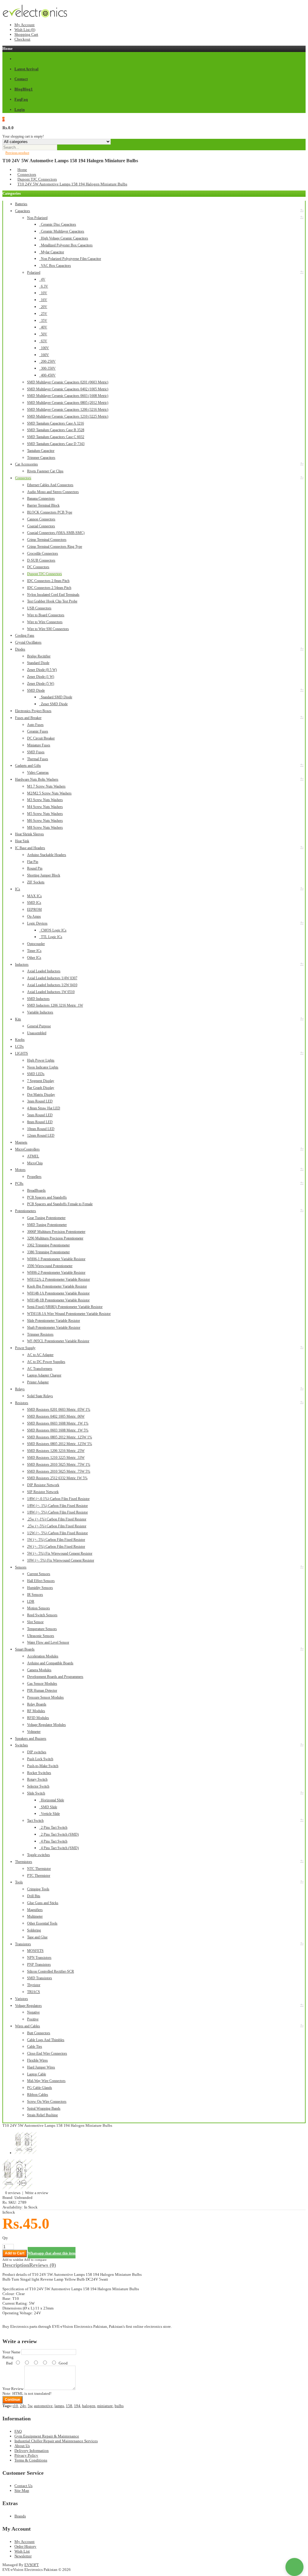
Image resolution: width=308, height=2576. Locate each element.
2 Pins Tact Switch (53, 1828)
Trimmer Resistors (40, 1334)
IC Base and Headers (30, 848)
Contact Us (23, 2486)
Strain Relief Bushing (42, 2115)
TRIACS (34, 1992)
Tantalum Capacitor (41, 451)
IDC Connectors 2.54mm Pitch (49, 588)
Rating (8, 2357)
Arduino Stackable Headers (47, 855)
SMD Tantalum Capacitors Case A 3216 (55, 423)
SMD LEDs (36, 1074)
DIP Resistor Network (43, 1485)
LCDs (19, 1047)
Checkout (22, 39)
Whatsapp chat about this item (52, 2253)
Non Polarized (37, 218)
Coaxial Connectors (41, 526)
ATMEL (33, 1156)
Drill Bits (34, 1896)
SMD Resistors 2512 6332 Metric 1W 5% (57, 1478)
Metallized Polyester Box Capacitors (66, 245)
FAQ (18, 2431)
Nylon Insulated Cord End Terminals (53, 595)
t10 (15, 2406)
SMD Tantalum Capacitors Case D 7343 (56, 444)
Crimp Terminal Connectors (47, 540)
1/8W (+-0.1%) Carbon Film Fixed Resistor (58, 1499)
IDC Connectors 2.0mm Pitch (48, 581)
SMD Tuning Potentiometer (47, 1225)
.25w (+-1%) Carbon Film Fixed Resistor (57, 1519)
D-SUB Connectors (41, 560)
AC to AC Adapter (40, 1355)
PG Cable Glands (40, 2088)
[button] (294, 2567)
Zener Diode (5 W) (41, 684)
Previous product (17, 153)
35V (43, 321)
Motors (20, 1170)
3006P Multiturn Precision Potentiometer (56, 1232)
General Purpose (39, 1026)
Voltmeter (34, 1732)
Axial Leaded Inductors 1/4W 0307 (52, 978)
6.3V (44, 286)
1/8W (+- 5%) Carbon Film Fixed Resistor (57, 1512)
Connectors (27, 174)
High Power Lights (41, 1060)
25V (43, 314)
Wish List (22, 2551)
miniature (105, 2406)
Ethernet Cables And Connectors (50, 485)
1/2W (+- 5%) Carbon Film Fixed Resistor (57, 1533)
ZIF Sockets (36, 882)
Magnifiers (35, 1910)
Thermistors (24, 1862)
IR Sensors (35, 1595)
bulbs (119, 2406)
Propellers (34, 1177)
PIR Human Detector (42, 1690)
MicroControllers (27, 1149)
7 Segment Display (41, 1081)
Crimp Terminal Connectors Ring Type (55, 547)
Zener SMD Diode (53, 704)
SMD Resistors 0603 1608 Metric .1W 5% (58, 1430)
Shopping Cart (26, 34)
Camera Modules (39, 1670)
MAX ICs (34, 896)
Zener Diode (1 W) (41, 677)
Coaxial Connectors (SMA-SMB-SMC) (56, 533)
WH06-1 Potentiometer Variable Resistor (56, 1259)
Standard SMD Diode (56, 697)
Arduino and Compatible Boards (50, 1663)
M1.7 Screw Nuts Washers (46, 786)
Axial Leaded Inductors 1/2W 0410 (52, 985)
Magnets (21, 1142)
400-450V (47, 375)
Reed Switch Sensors (42, 1615)
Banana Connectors (41, 498)
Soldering (34, 1930)
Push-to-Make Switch (43, 1766)
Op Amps (34, 916)
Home (22, 170)
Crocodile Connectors (43, 553)
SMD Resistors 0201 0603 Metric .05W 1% (59, 1410)
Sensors (21, 1567)
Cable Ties (35, 2047)
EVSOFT (32, 2565)
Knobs (20, 1040)
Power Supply (25, 1348)
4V (42, 279)
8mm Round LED (40, 1122)
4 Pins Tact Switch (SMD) (59, 1848)
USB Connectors (39, 608)
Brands (20, 2516)
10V (43, 293)
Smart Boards (25, 1649)
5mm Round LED (40, 1115)
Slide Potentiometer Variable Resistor (54, 1321)
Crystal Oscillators (28, 642)
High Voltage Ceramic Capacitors (64, 238)
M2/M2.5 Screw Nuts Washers (49, 793)
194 (77, 2406)
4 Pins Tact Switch (53, 1841)
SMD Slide (48, 1807)
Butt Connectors (39, 2033)
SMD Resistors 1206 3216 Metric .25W (56, 1451)
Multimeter (35, 1916)
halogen (89, 2406)
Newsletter (23, 2556)
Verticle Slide (49, 1814)
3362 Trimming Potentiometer (48, 1245)
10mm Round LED (41, 1129)
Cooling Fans (25, 636)
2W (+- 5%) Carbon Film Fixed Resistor (56, 1547)
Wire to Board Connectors (46, 615)
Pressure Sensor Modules (45, 1697)
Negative (33, 2012)
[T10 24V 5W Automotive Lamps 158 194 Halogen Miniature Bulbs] (17, 2188)
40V (43, 327)
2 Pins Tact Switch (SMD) (59, 1834)
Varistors (22, 1999)
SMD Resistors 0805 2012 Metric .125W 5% (60, 1444)
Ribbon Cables (38, 2095)
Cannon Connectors (41, 519)
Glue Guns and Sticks (43, 1903)
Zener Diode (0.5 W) (42, 670)
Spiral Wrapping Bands (44, 2108)
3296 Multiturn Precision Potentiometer (55, 1238)
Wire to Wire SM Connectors (48, 629)
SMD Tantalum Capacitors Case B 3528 (56, 430)
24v (23, 2406)
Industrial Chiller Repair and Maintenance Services (56, 2441)
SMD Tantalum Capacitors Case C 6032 (56, 437)
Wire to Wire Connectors (45, 622)
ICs (18, 889)
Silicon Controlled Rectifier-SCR (51, 1971)
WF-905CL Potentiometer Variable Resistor (58, 1341)
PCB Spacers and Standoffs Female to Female (60, 1204)
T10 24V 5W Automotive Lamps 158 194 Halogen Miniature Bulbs (72, 184)
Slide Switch (36, 1793)
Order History (25, 2546)
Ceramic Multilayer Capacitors (62, 231)
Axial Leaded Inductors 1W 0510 (51, 992)
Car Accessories (26, 464)
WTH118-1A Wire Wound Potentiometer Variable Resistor (69, 1314)
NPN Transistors (39, 1958)
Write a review (37, 2193)
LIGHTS (22, 1053)
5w (30, 2406)
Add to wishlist (13, 2260)
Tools (19, 1882)
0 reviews (13, 2193)
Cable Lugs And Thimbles (46, 2040)
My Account (25, 25)
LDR (31, 1602)
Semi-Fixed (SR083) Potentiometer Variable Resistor (65, 1307)
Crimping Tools (38, 1889)
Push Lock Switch (40, 1759)
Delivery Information (32, 2451)
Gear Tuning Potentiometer (46, 1218)
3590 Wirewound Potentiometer (50, 1266)
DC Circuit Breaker (41, 738)
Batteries (21, 204)
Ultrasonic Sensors (41, 1636)
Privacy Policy (26, 2455)
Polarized (34, 273)
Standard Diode (38, 663)
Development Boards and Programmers (55, 1677)
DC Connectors (38, 567)
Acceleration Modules (43, 1656)
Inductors (22, 965)
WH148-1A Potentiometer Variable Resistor (58, 1293)
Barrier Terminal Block (43, 505)
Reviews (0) (43, 2265)
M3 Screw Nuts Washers (45, 800)
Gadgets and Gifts (28, 766)
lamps (59, 2406)
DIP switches (37, 1752)
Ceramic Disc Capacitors (58, 224)
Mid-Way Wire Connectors (46, 2081)
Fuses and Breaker (28, 718)
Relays (20, 1389)
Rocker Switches (39, 1773)
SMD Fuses (36, 752)
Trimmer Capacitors (41, 458)
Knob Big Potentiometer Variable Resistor (57, 1286)
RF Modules (36, 1711)
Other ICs (34, 958)
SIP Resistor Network (43, 1492)
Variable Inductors (40, 1012)
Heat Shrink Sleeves (29, 834)
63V (43, 341)
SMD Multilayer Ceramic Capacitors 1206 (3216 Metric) (68, 410)
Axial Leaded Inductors (44, 971)
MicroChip (35, 1163)
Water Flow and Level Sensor (48, 1642)
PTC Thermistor (39, 1876)
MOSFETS (35, 1951)
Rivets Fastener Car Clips (45, 471)
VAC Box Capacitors (55, 266)
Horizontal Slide (52, 1800)
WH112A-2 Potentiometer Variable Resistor (59, 1279)
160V (44, 355)
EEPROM (34, 910)
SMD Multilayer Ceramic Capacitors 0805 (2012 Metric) (68, 403)
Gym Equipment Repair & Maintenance (47, 2436)
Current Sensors (39, 1574)
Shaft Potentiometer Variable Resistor (54, 1328)
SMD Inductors (38, 999)
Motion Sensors (38, 1608)
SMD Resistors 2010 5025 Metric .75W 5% (59, 1471)
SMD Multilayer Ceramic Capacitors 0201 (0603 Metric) (68, 382)
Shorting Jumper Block (44, 875)
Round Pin (35, 868)
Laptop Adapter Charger (44, 1375)
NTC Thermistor (39, 1869)
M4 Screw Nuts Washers (45, 807)
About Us (22, 2446)
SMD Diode (36, 690)
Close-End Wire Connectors (47, 2053)
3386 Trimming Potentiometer (48, 1252)
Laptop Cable (37, 2074)
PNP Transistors (39, 1965)
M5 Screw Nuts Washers (45, 814)
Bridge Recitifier (39, 656)
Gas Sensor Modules (42, 1684)
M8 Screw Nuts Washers (45, 828)
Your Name (11, 2352)
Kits (18, 1019)
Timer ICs (34, 951)
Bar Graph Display (41, 1088)
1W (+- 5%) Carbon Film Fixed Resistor (56, 1540)
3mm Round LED (40, 1101)
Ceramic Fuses (38, 731)
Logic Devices (37, 923)
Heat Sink (22, 841)
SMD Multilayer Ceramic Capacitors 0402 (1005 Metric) (68, 389)
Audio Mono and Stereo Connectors (53, 492)
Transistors (23, 1944)
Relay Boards (37, 1704)
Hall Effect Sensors (41, 1581)
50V (43, 334)
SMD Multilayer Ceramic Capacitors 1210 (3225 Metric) (68, 416)
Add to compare (35, 2260)
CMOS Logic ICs (53, 930)
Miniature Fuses (39, 745)
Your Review (13, 2389)
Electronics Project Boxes (33, 711)
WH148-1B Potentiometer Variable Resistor (58, 1300)
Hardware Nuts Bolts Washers (37, 779)
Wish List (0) (25, 30)
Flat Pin (33, 862)
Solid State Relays (40, 1396)
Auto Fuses (35, 725)
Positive (33, 2019)
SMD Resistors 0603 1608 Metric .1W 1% (58, 1423)
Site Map (22, 2491)
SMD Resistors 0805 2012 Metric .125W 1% (60, 1437)
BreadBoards (36, 1190)
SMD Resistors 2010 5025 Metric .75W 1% (59, 1465)
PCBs (19, 1184)
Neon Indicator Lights (43, 1067)
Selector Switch (38, 1786)
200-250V (47, 361)
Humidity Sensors (40, 1588)
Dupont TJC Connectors (37, 179)
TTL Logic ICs (51, 937)
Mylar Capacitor (52, 252)
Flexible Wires (37, 2060)
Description (16, 2265)
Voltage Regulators (28, 2006)
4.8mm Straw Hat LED (44, 1108)
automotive (43, 2406)
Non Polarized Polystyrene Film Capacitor (70, 259)
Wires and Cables (28, 2026)
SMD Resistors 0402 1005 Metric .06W (56, 1416)
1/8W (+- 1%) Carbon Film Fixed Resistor (57, 1506)
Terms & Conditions (31, 2460)
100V (44, 348)
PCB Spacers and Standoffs (47, 1197)
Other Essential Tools (42, 1923)
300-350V (47, 368)
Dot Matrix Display (41, 1095)
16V (43, 300)
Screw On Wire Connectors (47, 2102)
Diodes (20, 649)
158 (69, 2406)
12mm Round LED (41, 1136)
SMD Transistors (40, 1978)
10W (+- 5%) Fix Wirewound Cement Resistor (61, 1560)
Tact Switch (35, 1821)
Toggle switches (38, 1855)
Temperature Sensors (42, 1629)
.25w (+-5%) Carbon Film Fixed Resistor (57, 1526)
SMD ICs (34, 903)
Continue (12, 2400)
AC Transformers (40, 1369)
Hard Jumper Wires (41, 2067)
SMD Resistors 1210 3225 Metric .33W (56, 1458)
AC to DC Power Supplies (46, 1362)
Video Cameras (38, 773)
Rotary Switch (37, 1779)
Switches (22, 1745)
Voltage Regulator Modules (46, 1725)
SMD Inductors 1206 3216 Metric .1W (55, 1005)
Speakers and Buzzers (31, 1739)
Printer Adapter (38, 1382)
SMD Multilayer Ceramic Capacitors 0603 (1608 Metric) (68, 396)
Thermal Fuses (38, 759)
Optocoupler (36, 944)
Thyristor (34, 1985)
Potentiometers (26, 1211)
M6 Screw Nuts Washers (45, 821)
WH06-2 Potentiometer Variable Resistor (56, 1273)
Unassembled (37, 1033)
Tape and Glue (37, 1937)
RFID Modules (38, 1718)
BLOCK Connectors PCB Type (50, 512)
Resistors (22, 1403)
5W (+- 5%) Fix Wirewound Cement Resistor (60, 1553)
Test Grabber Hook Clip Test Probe (52, 601)
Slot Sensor (35, 1622)
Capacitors (23, 211)
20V (43, 307)
